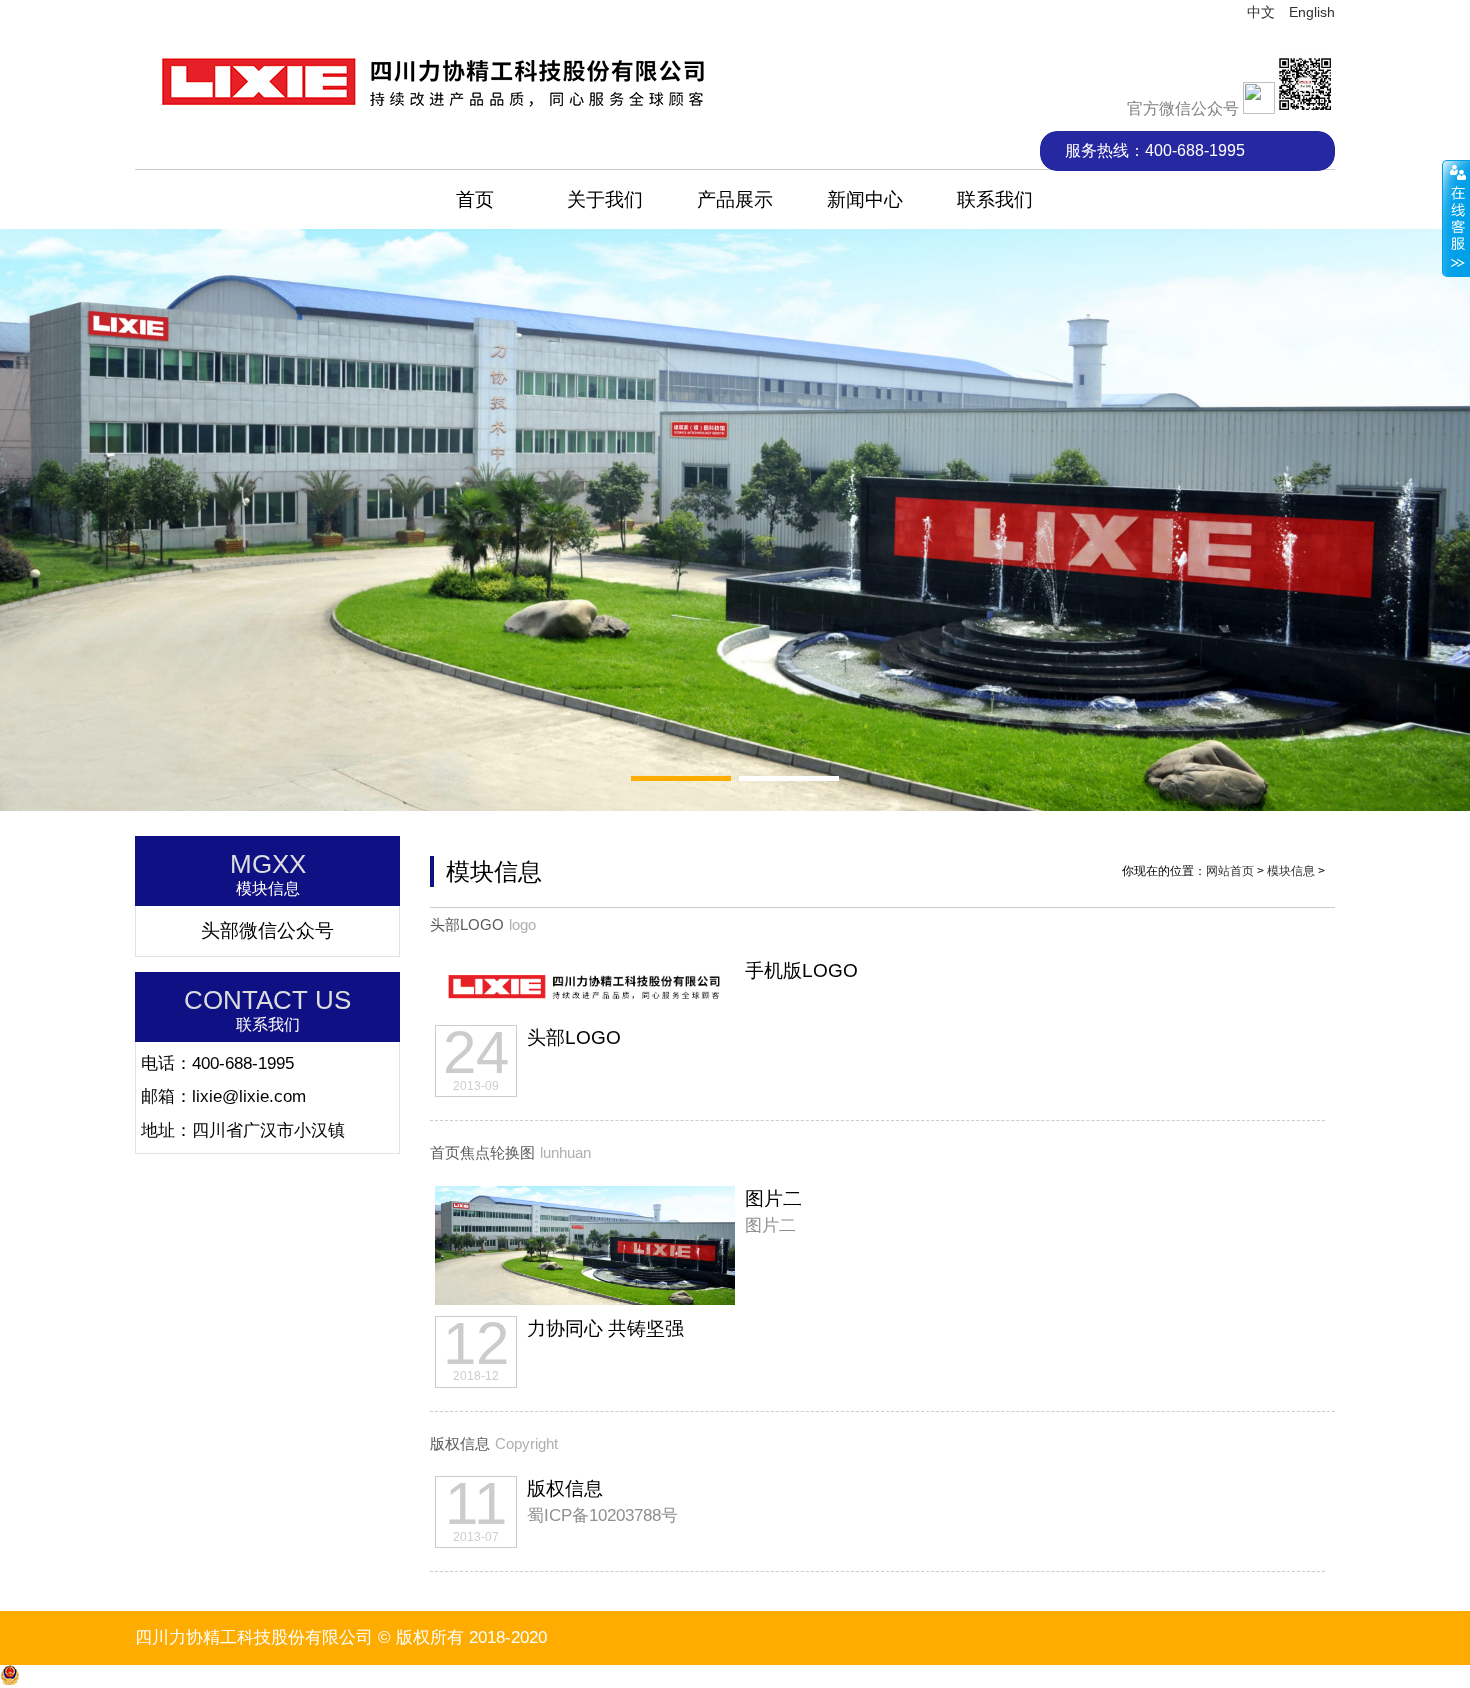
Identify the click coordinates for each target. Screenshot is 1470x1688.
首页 (475, 199)
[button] (681, 778)
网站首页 (1230, 871)
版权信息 (460, 1444)
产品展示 (735, 199)
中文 (1261, 12)
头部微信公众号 (267, 930)
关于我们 (605, 199)
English (1312, 12)
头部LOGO (467, 925)
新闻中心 (865, 199)
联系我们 (995, 199)
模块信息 (1291, 871)
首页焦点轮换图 (482, 1153)
